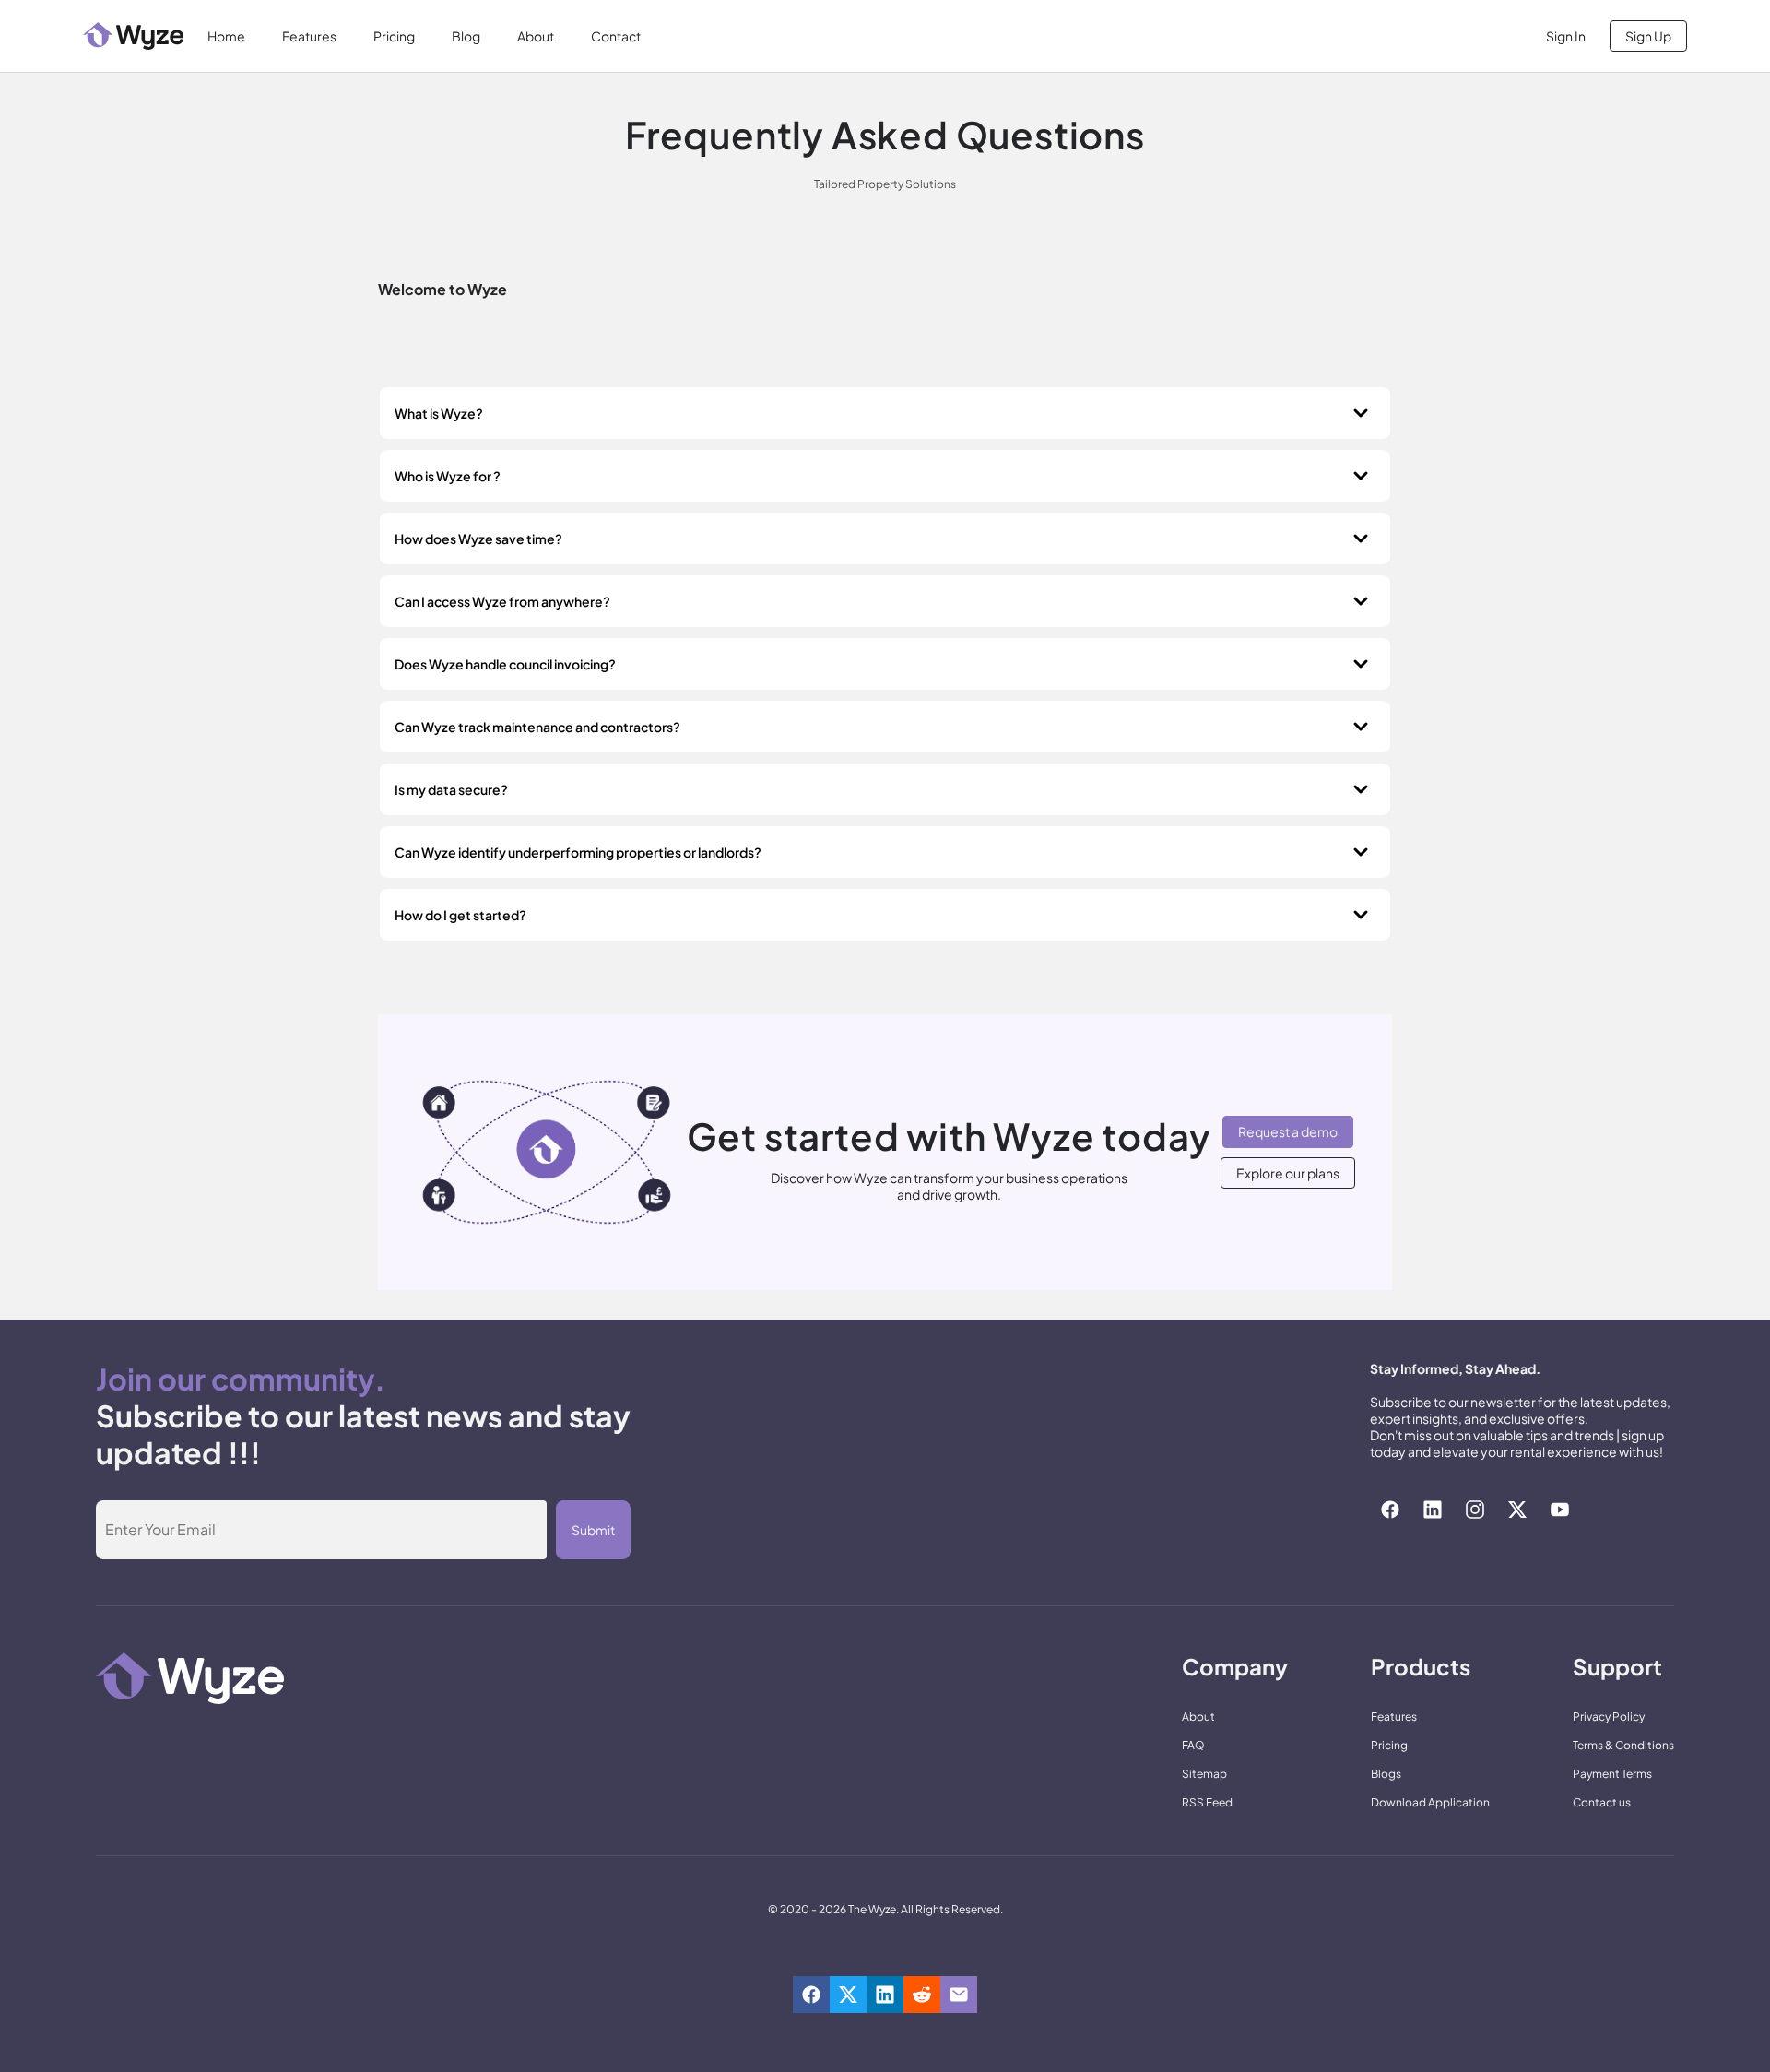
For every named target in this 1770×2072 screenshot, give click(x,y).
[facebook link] (1390, 1510)
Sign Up (1648, 36)
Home (226, 36)
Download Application (1430, 1802)
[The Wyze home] (133, 36)
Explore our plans (1288, 1173)
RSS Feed (1207, 1802)
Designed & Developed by (1613, 2061)
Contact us (1602, 1802)
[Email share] (959, 1995)
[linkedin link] (1433, 1510)
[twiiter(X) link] (1517, 1510)
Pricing (394, 36)
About (536, 36)
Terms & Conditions (1623, 1745)
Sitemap (1204, 1774)
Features (309, 36)
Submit (593, 1530)
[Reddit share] (922, 1995)
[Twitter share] (848, 1995)
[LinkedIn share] (885, 1995)
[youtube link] (1560, 1510)
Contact (616, 36)
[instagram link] (1475, 1510)
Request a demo (1288, 1131)
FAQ (1193, 1745)
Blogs (1386, 1774)
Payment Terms (1612, 1774)
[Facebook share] (811, 1995)
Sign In (1566, 36)
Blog (466, 36)
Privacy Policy (1609, 1717)
